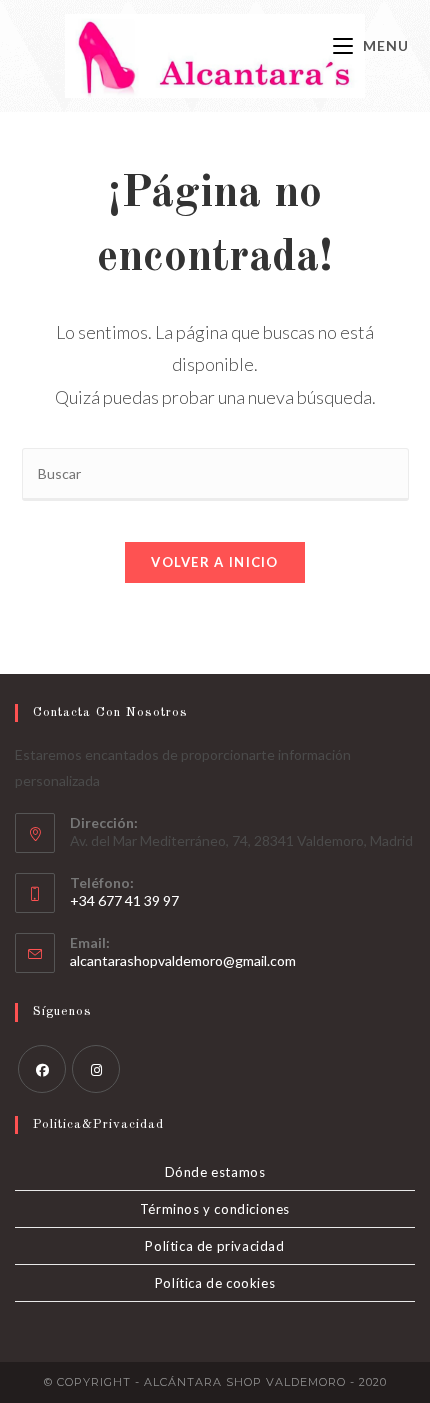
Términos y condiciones (215, 1209)
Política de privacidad (214, 1246)
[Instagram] (96, 1069)
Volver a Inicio (215, 562)
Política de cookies (215, 1283)
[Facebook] (42, 1069)
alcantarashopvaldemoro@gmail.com (183, 960)
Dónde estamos (215, 1172)
